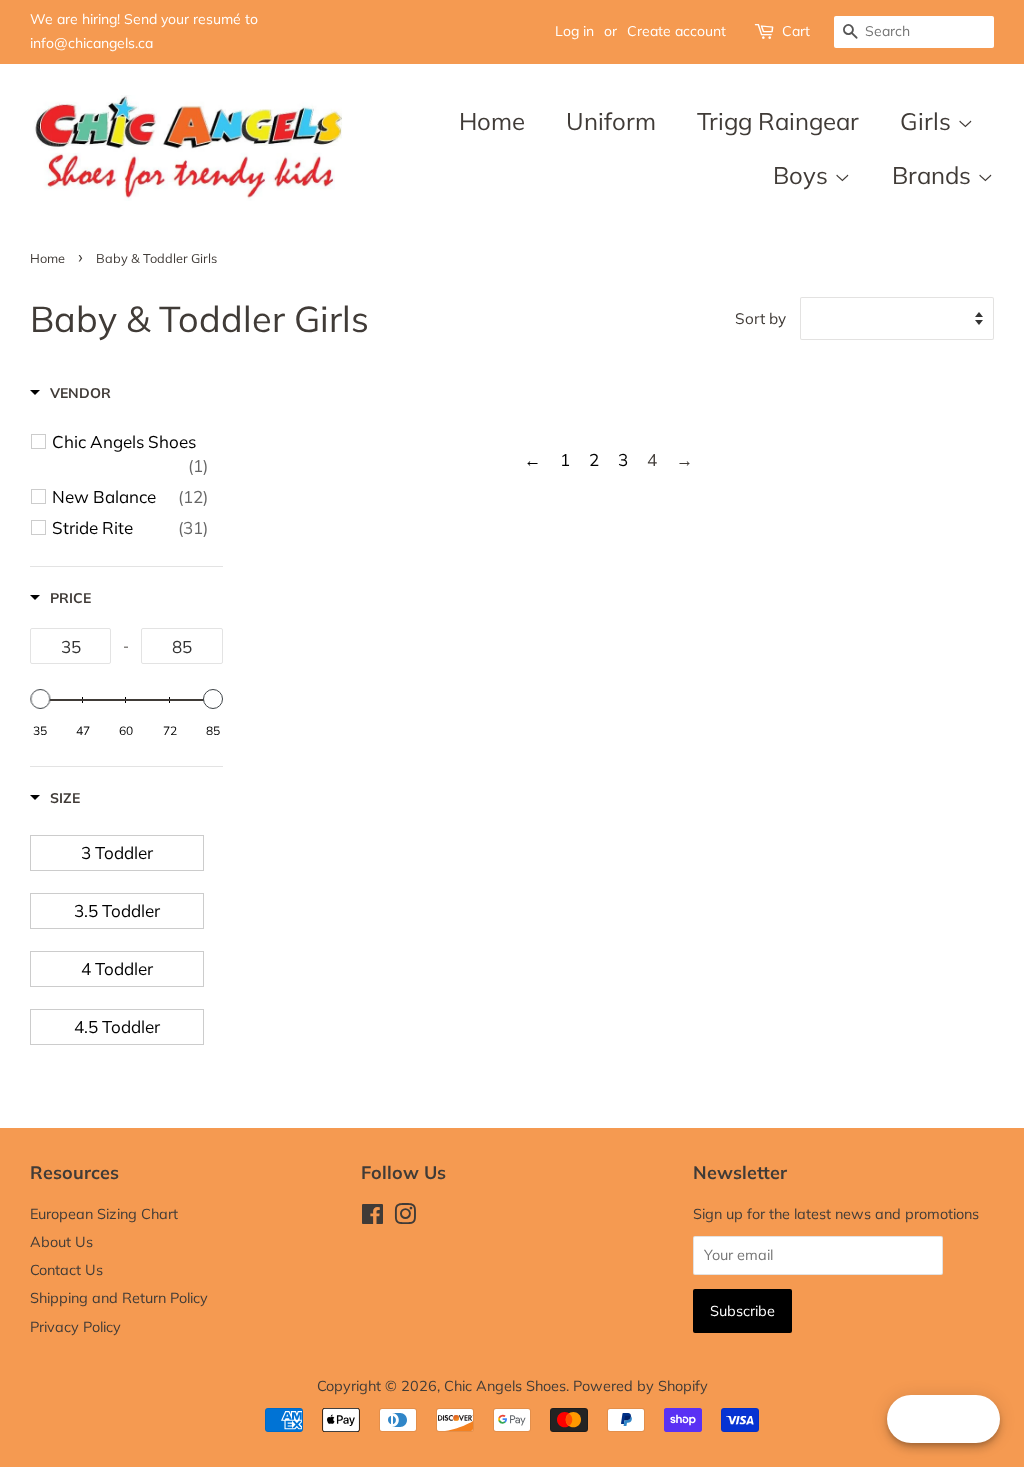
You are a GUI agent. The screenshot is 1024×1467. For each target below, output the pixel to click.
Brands (934, 175)
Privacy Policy (75, 1326)
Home (492, 121)
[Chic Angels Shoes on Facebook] (372, 1217)
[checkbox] (130, 454)
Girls (928, 121)
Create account (676, 31)
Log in (574, 31)
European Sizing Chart (104, 1213)
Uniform (611, 121)
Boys (803, 175)
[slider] (40, 699)
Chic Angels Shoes (505, 1385)
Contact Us (66, 1269)
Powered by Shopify (640, 1385)
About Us (61, 1241)
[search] (914, 32)
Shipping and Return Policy (119, 1297)
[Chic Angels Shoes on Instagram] (405, 1217)
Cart (796, 31)
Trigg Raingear (778, 121)
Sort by (760, 318)
